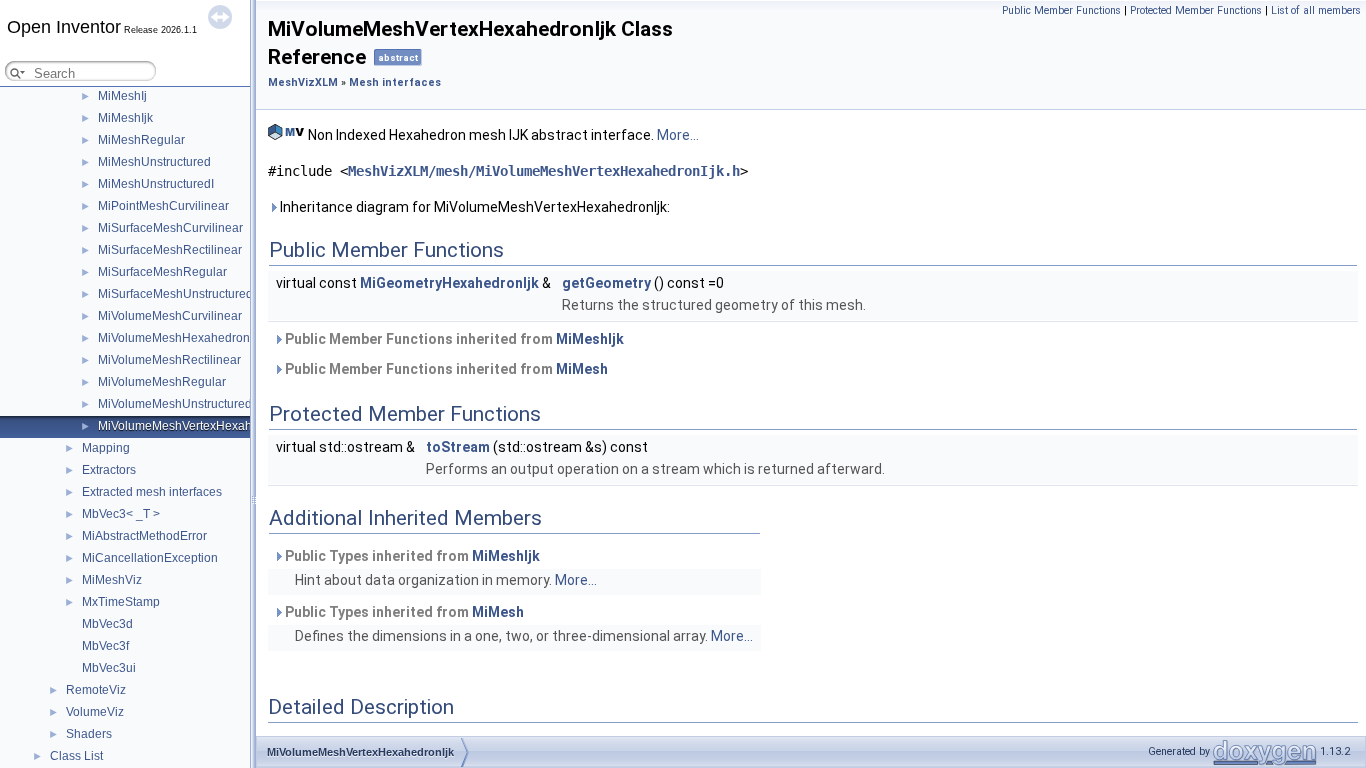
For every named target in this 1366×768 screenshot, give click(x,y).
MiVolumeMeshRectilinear (169, 360)
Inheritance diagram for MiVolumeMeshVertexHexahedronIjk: (473, 207)
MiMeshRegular (141, 140)
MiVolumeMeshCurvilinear (170, 316)
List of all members (1316, 10)
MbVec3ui (109, 668)
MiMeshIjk (125, 118)
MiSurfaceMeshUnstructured (175, 294)
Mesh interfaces (395, 82)
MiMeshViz (112, 580)
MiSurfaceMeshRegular (162, 272)
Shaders (89, 734)
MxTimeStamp (121, 602)
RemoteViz (96, 690)
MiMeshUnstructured (154, 162)
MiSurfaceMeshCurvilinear (170, 228)
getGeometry (606, 283)
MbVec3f (105, 646)
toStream (458, 447)
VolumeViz (95, 712)
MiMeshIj (122, 96)
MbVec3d (107, 624)
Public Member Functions (1061, 10)
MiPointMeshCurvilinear (163, 206)
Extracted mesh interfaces (152, 492)
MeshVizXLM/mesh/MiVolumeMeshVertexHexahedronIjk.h (544, 171)
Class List (76, 756)
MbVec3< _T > (121, 514)
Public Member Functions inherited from (453, 339)
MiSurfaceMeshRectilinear (170, 250)
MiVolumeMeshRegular (162, 382)
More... (678, 135)
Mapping (106, 448)
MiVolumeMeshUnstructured (175, 404)
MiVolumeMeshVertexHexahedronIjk (197, 426)
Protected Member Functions (1196, 10)
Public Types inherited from (411, 556)
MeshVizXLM (303, 82)
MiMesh (582, 369)
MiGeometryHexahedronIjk (449, 283)
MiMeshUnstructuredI (156, 184)
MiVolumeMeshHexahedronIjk (180, 338)
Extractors (109, 470)
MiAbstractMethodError (144, 536)
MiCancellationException (150, 558)
